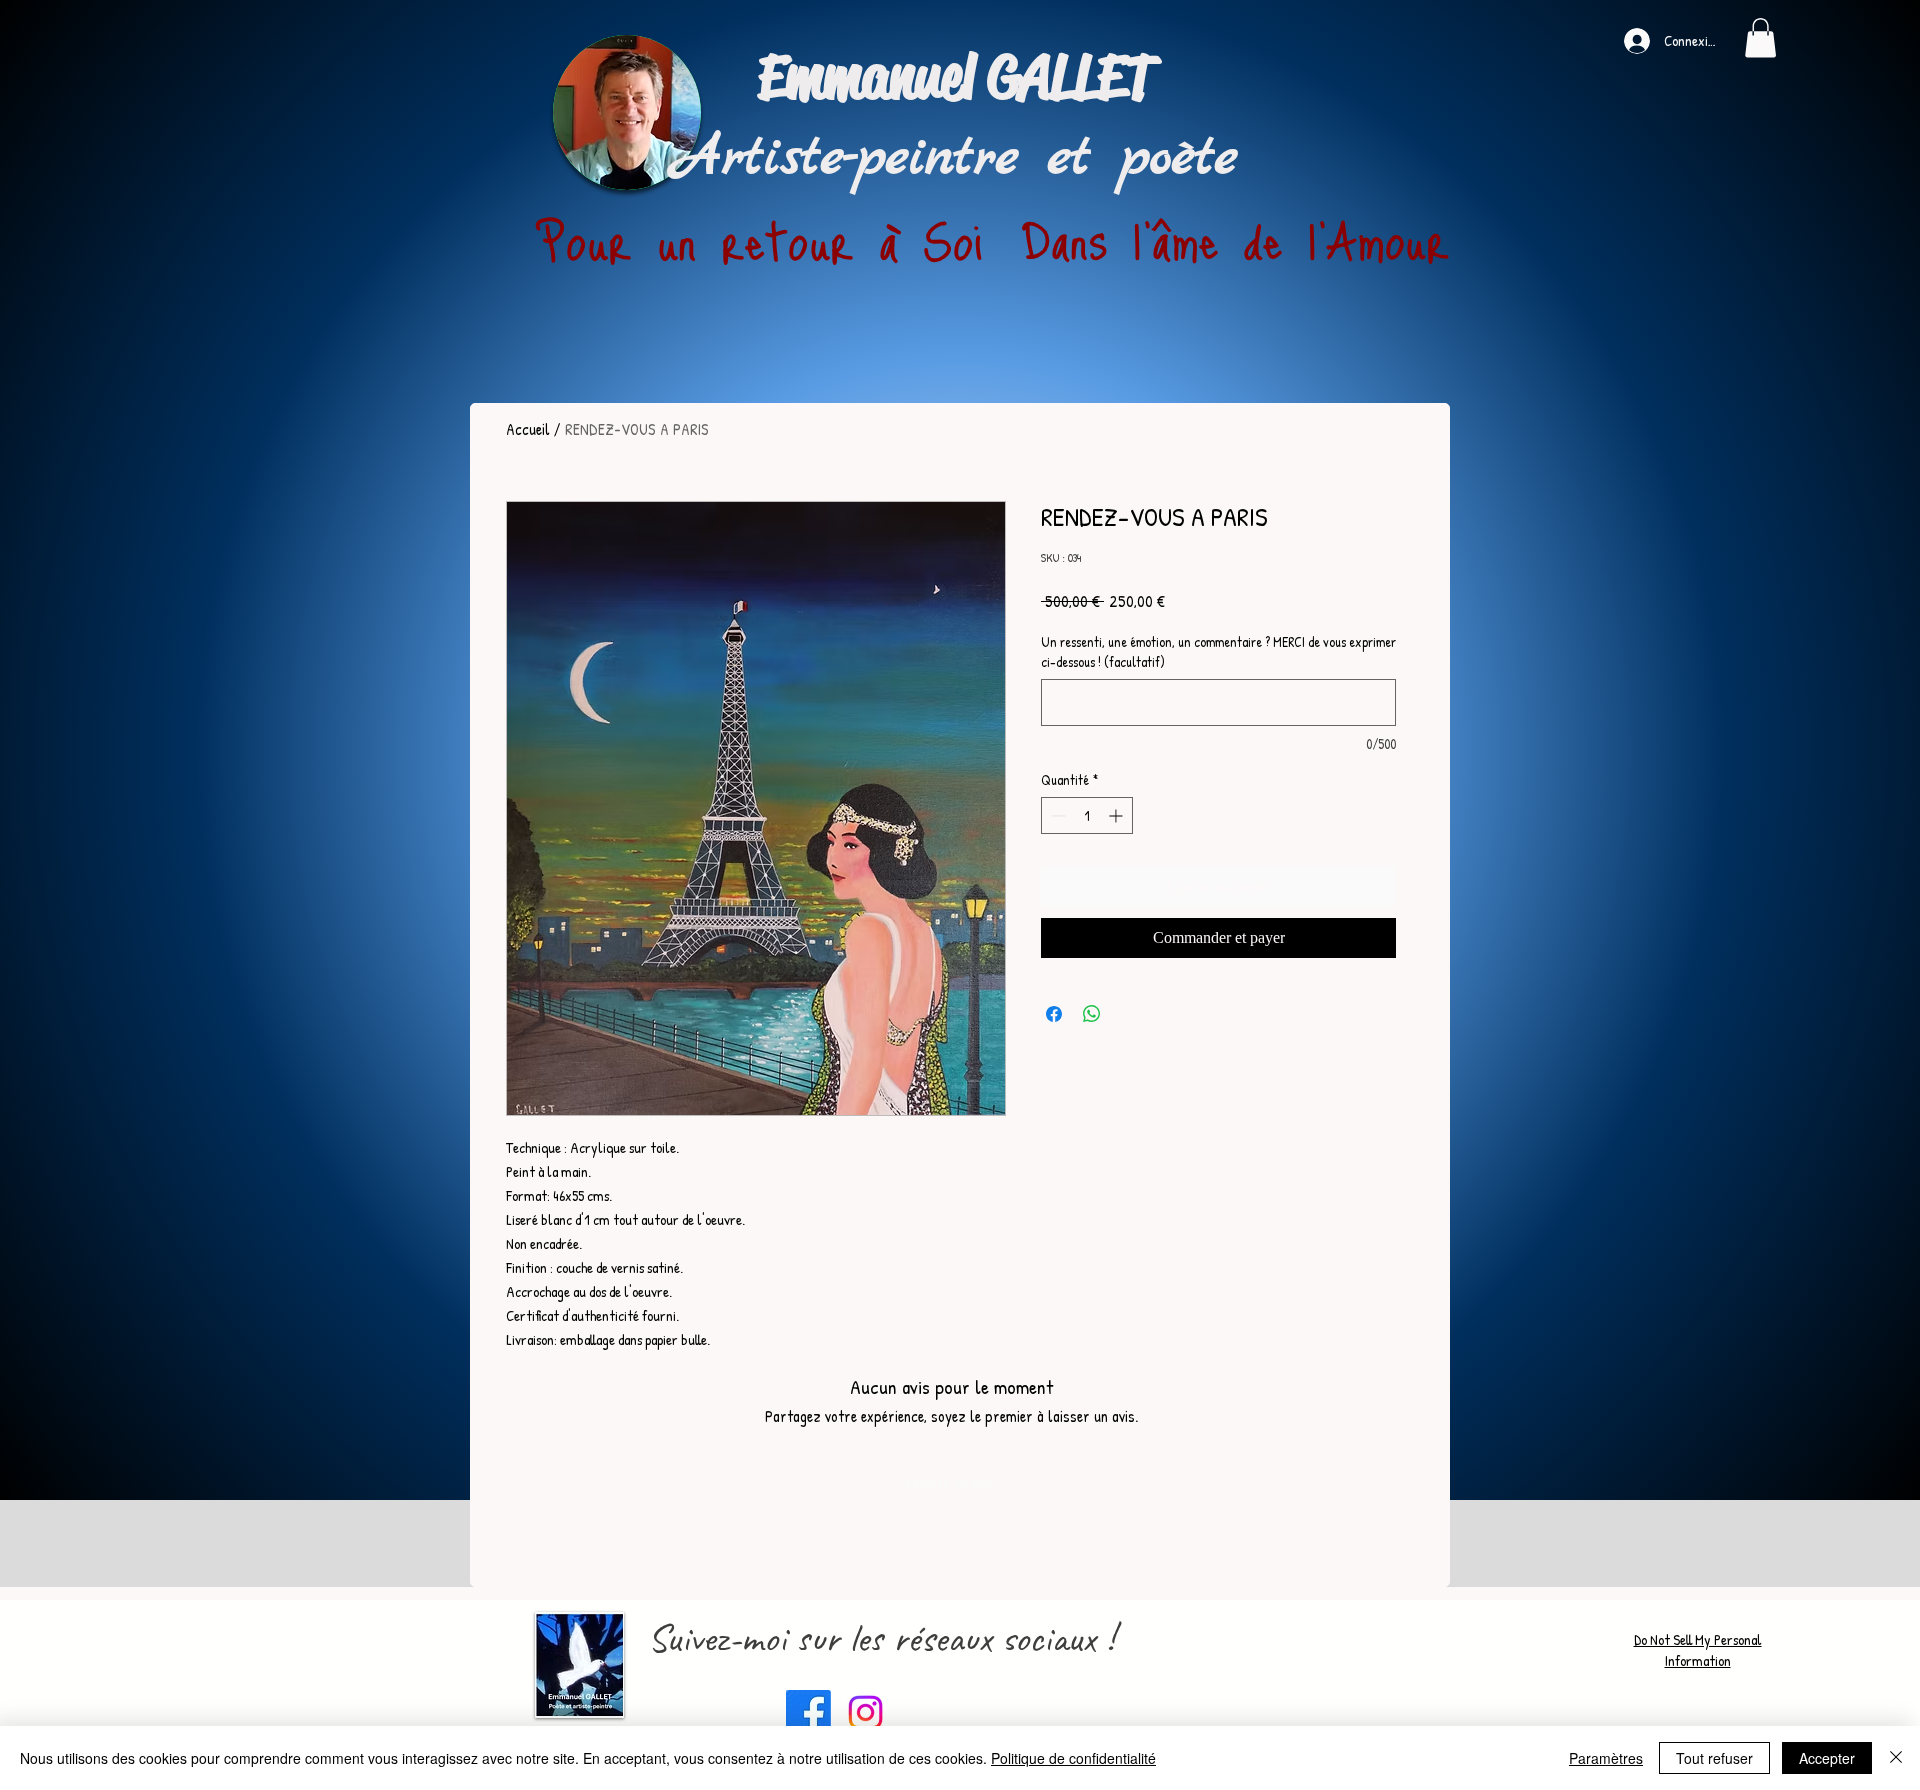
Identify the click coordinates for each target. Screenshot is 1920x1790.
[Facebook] (808, 1712)
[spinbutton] (1087, 815)
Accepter (1827, 1758)
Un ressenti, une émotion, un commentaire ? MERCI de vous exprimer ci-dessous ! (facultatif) (1218, 651)
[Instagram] (865, 1712)
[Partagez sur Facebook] (1054, 1014)
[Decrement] (1056, 815)
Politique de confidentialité (1073, 1758)
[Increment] (1117, 815)
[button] (1760, 37)
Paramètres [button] (1606, 1758)
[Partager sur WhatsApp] (1092, 1014)
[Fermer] (1896, 1758)
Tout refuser (1714, 1758)
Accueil (528, 429)
